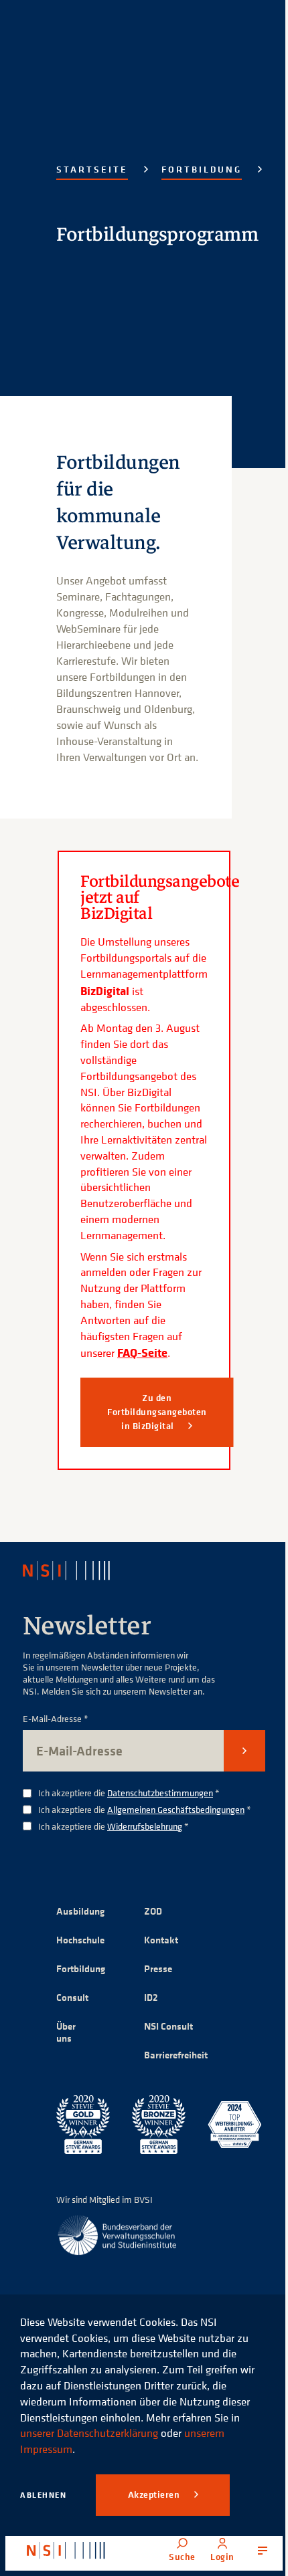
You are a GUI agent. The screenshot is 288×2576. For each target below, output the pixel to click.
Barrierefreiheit (176, 2055)
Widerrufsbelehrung (145, 1826)
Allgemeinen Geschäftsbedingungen (176, 1809)
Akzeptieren (155, 2494)
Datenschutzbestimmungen (160, 1793)
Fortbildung (202, 169)
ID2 (151, 1997)
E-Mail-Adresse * (56, 1719)
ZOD (153, 1911)
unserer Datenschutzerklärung (89, 2433)
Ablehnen (43, 2495)
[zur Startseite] (66, 2551)
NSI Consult (168, 2026)
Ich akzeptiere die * (129, 1793)
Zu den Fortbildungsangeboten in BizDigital (157, 1412)
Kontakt (161, 1940)
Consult (72, 1997)
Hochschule (80, 1940)
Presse (158, 1968)
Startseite (92, 169)
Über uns (66, 2032)
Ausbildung (80, 1911)
